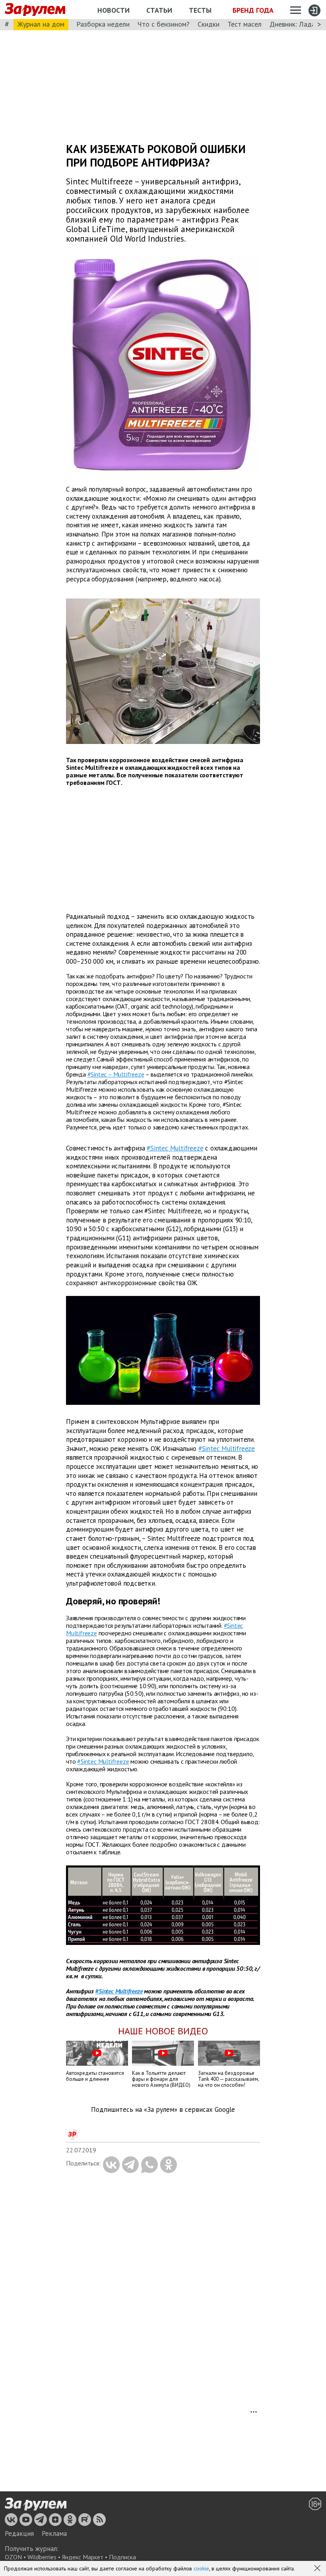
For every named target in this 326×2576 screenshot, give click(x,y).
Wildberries (42, 2557)
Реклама (54, 2533)
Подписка (122, 2557)
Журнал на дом (41, 24)
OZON (13, 2557)
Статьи (159, 10)
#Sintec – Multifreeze (116, 1074)
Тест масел (244, 24)
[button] (318, 2569)
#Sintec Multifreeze (175, 1148)
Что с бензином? (164, 24)
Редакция (19, 2533)
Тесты (200, 10)
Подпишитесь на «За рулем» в (163, 2110)
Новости (114, 10)
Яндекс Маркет (83, 2557)
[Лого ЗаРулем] (35, 10)
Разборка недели (103, 24)
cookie (201, 2568)
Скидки (209, 24)
